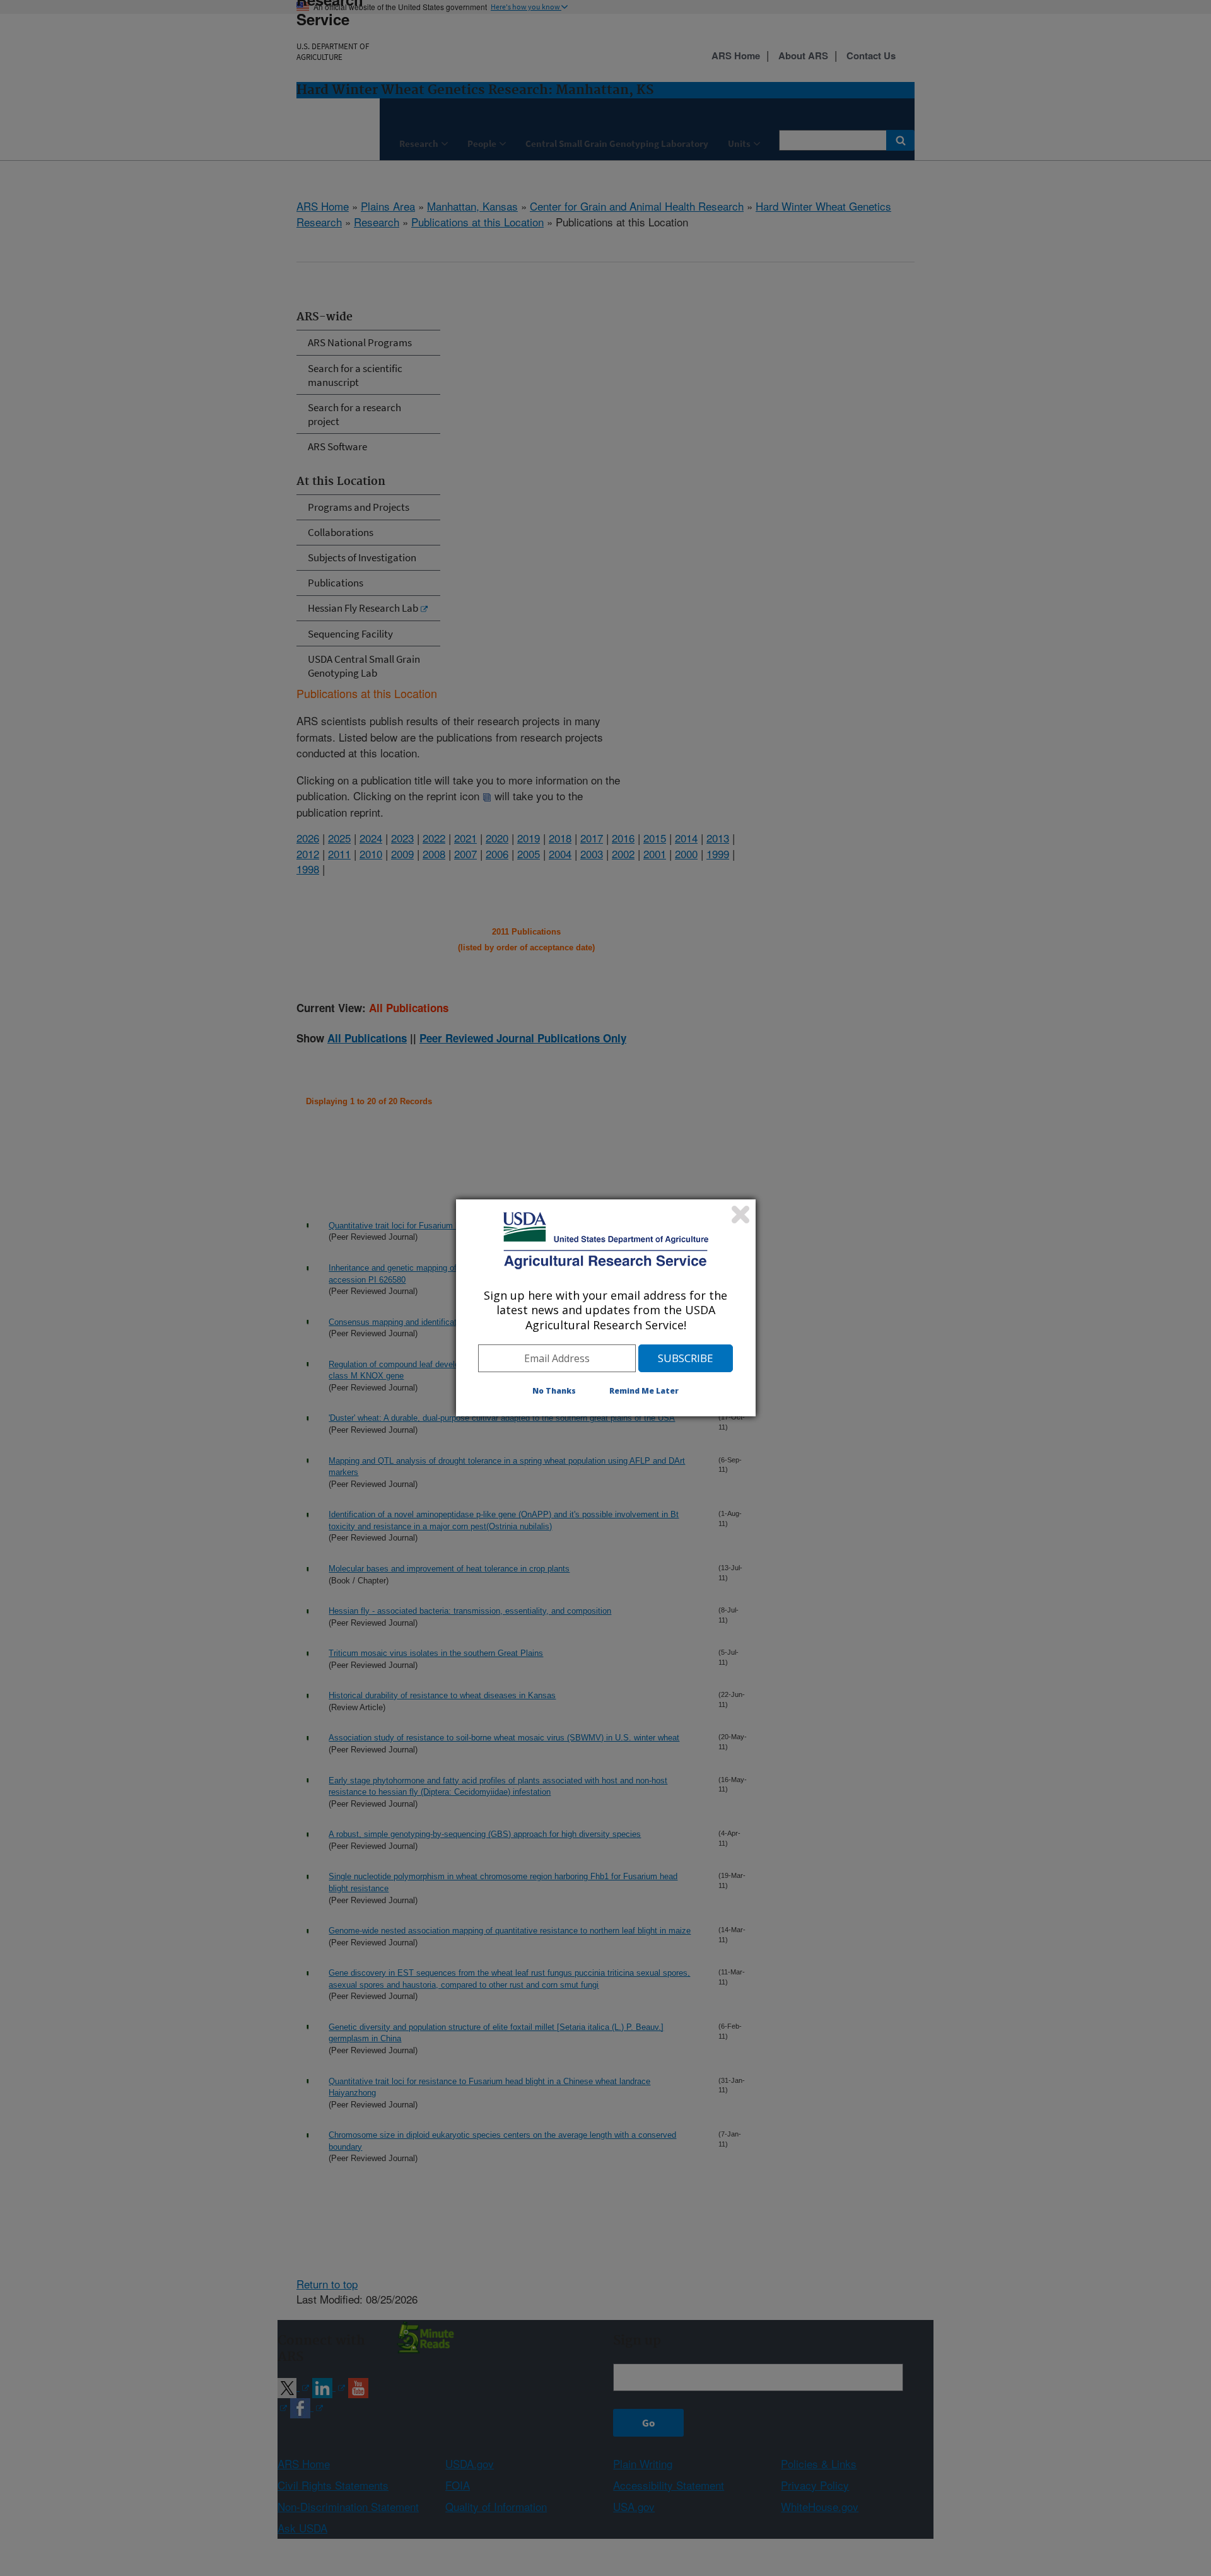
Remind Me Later (644, 1391)
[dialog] (606, 1308)
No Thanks (554, 1391)
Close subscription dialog (740, 1215)
